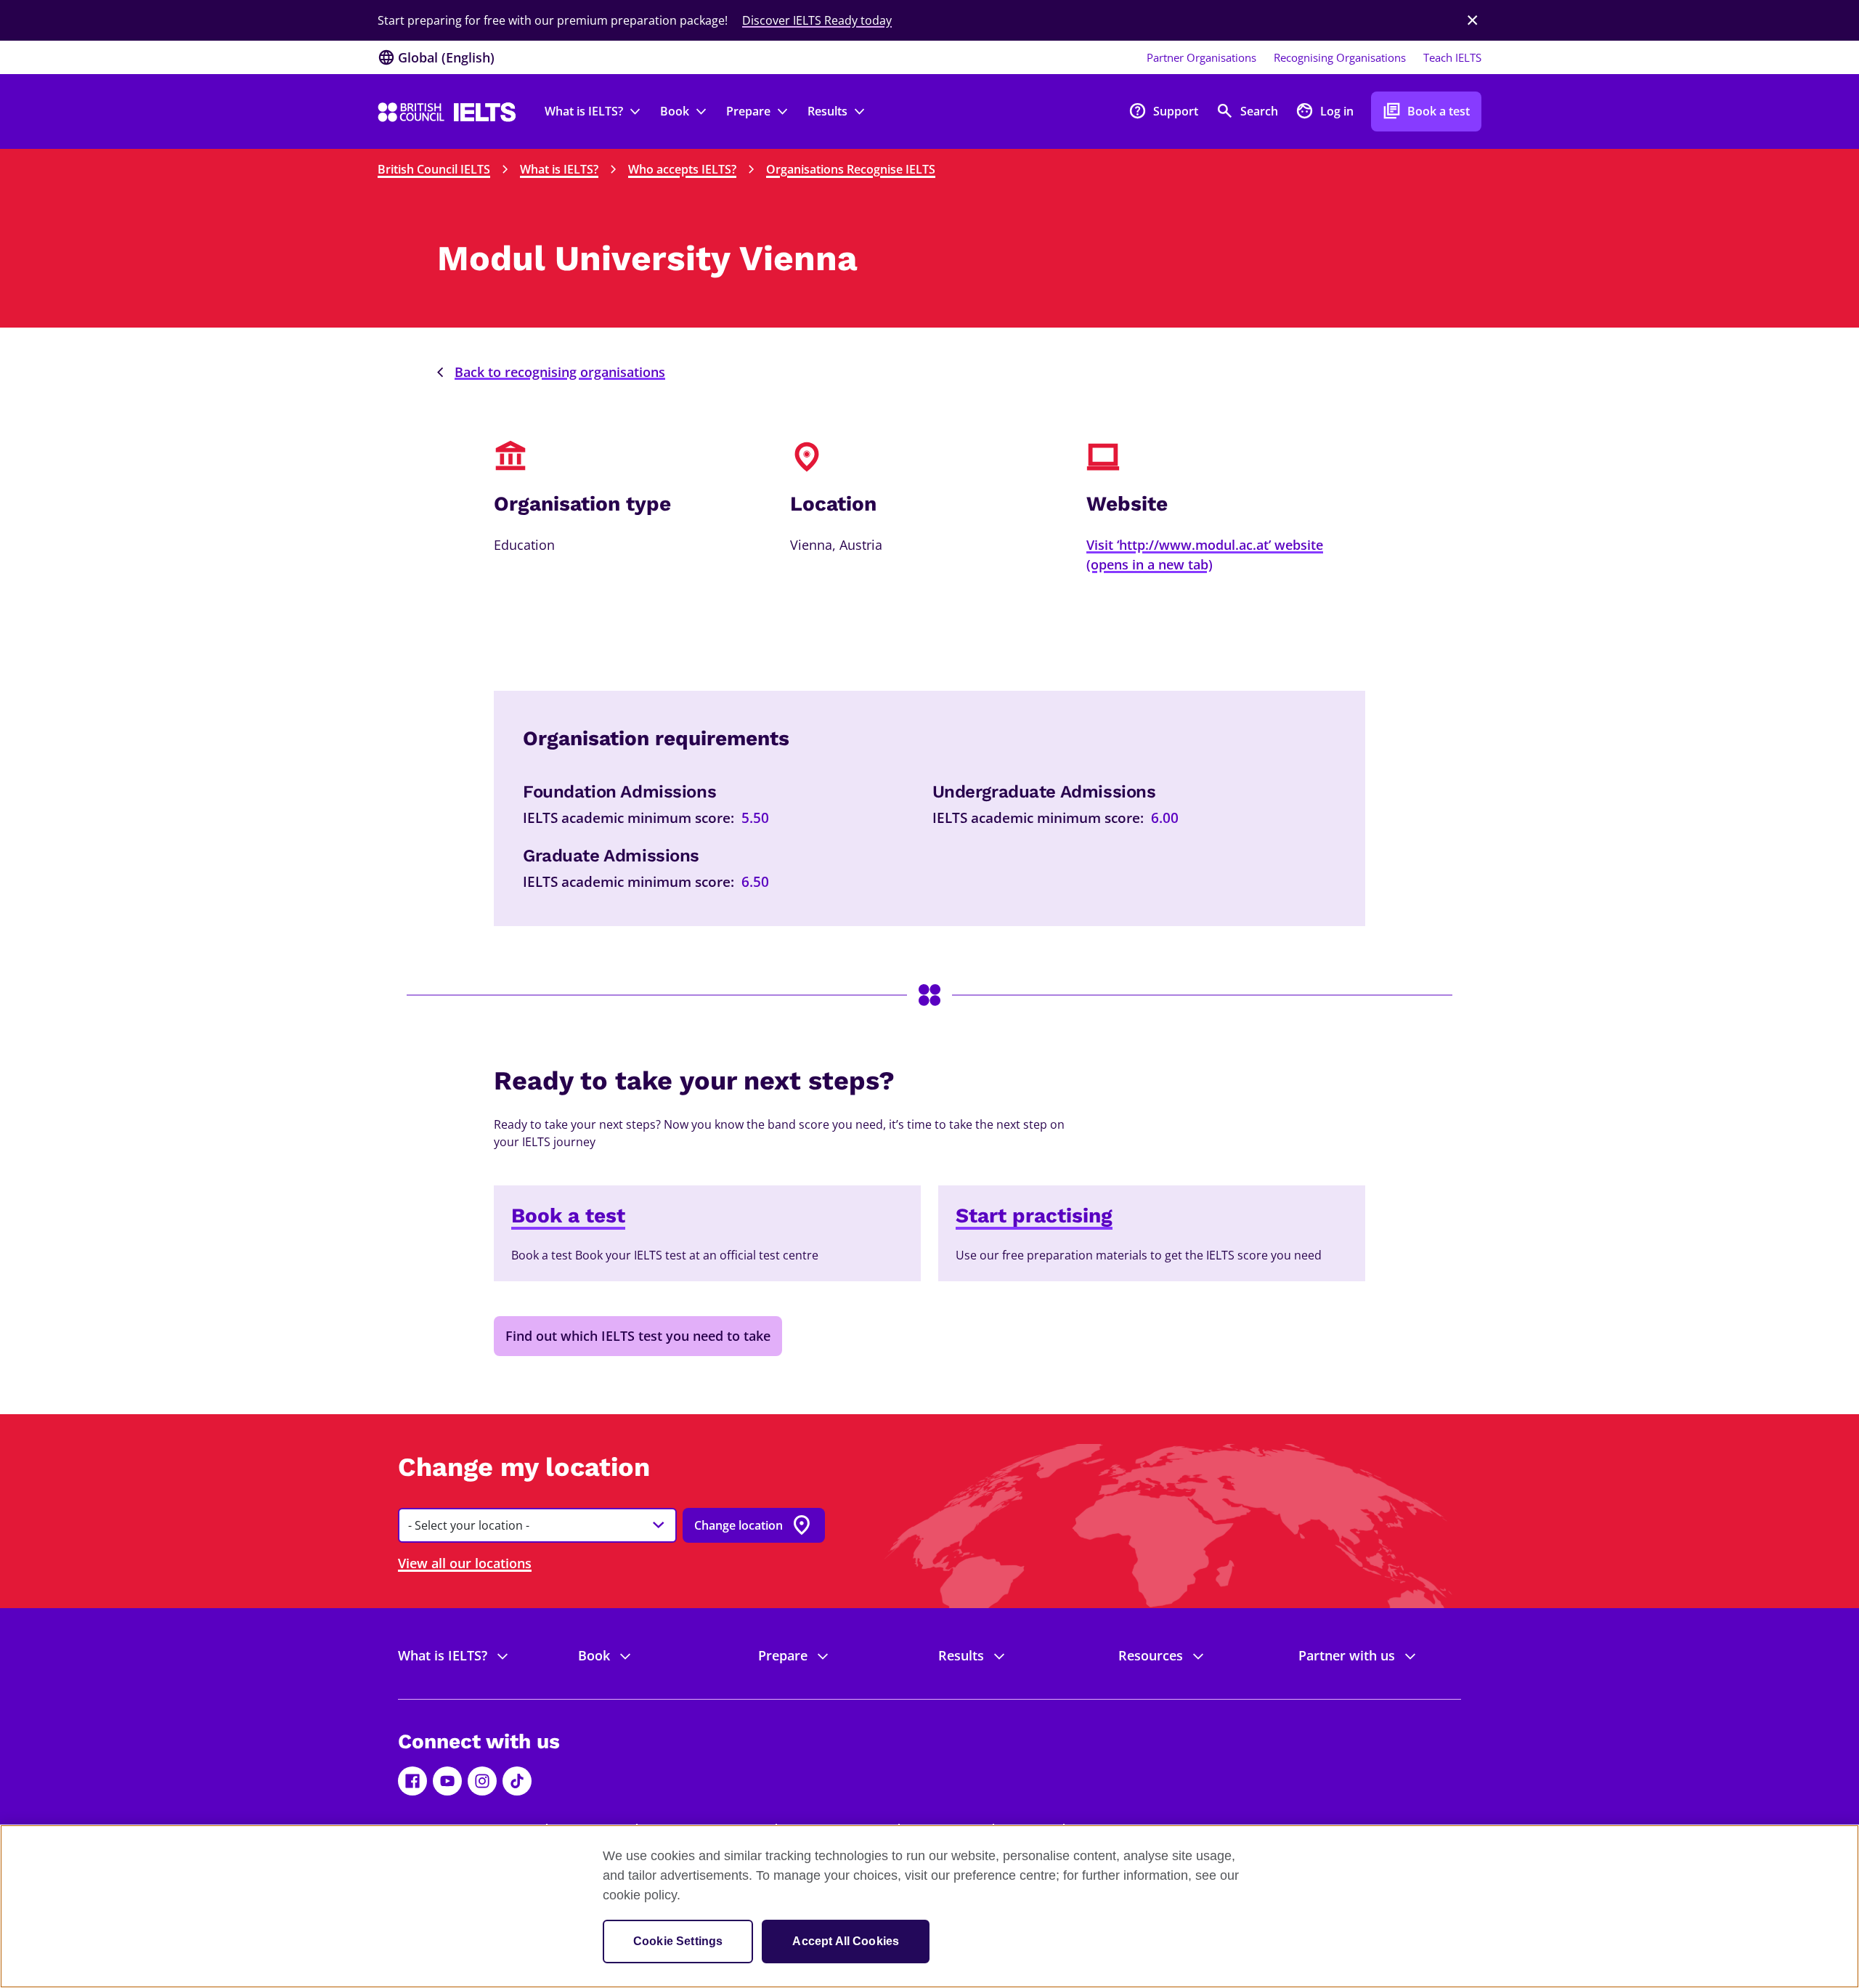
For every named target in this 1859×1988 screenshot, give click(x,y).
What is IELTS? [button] (584, 111)
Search (1247, 111)
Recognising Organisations (1340, 57)
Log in (1325, 111)
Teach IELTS (1452, 57)
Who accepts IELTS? (682, 169)
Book (594, 1655)
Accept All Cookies (846, 1941)
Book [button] (675, 111)
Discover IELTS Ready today (817, 20)
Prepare (783, 1655)
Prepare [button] (748, 111)
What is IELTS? (559, 169)
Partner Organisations (1201, 57)
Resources (1151, 1655)
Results (961, 1655)
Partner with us (1347, 1655)
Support (1163, 111)
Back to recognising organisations (560, 372)
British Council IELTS (434, 169)
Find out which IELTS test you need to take (638, 1336)
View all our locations (465, 1563)
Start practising (1034, 1216)
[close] (1473, 20)
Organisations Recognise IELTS (851, 169)
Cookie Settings (678, 1941)
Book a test (1426, 111)
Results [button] (827, 111)
